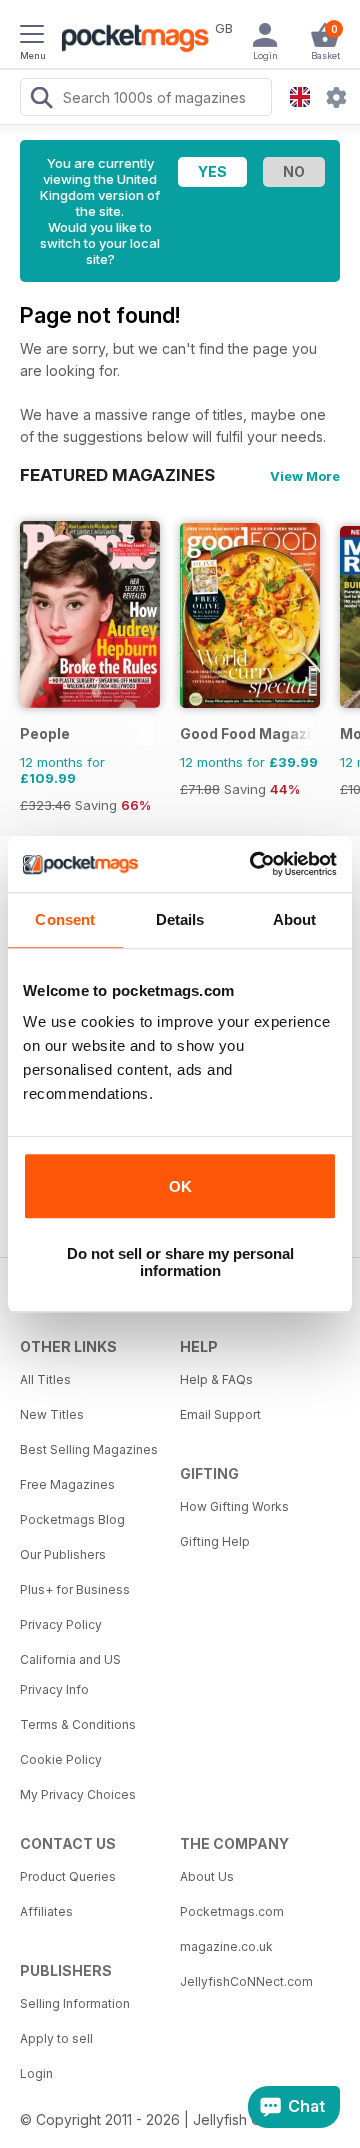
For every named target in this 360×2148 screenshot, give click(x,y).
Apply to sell (56, 2038)
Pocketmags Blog (72, 1519)
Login (36, 2073)
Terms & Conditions (78, 1724)
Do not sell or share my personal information (180, 1262)
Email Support (220, 1414)
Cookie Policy (61, 1759)
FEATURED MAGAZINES (117, 475)
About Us (207, 1876)
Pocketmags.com (232, 1911)
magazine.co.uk (226, 1946)
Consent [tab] (65, 919)
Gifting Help (215, 1541)
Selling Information (75, 2003)
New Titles (52, 1414)
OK (180, 1186)
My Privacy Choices (78, 1794)
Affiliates (46, 1911)
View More (305, 476)
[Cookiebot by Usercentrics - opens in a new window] (254, 864)
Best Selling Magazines (89, 1449)
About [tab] (295, 919)
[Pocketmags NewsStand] (130, 40)
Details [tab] (180, 919)
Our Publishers (63, 1554)
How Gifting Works (234, 1506)
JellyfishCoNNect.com (246, 1981)
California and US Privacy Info (70, 1674)
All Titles (45, 1379)
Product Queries (68, 1876)
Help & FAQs (216, 1379)
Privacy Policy (61, 1624)
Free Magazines (67, 1484)
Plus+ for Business (75, 1589)
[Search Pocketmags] (41, 100)
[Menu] (32, 37)
